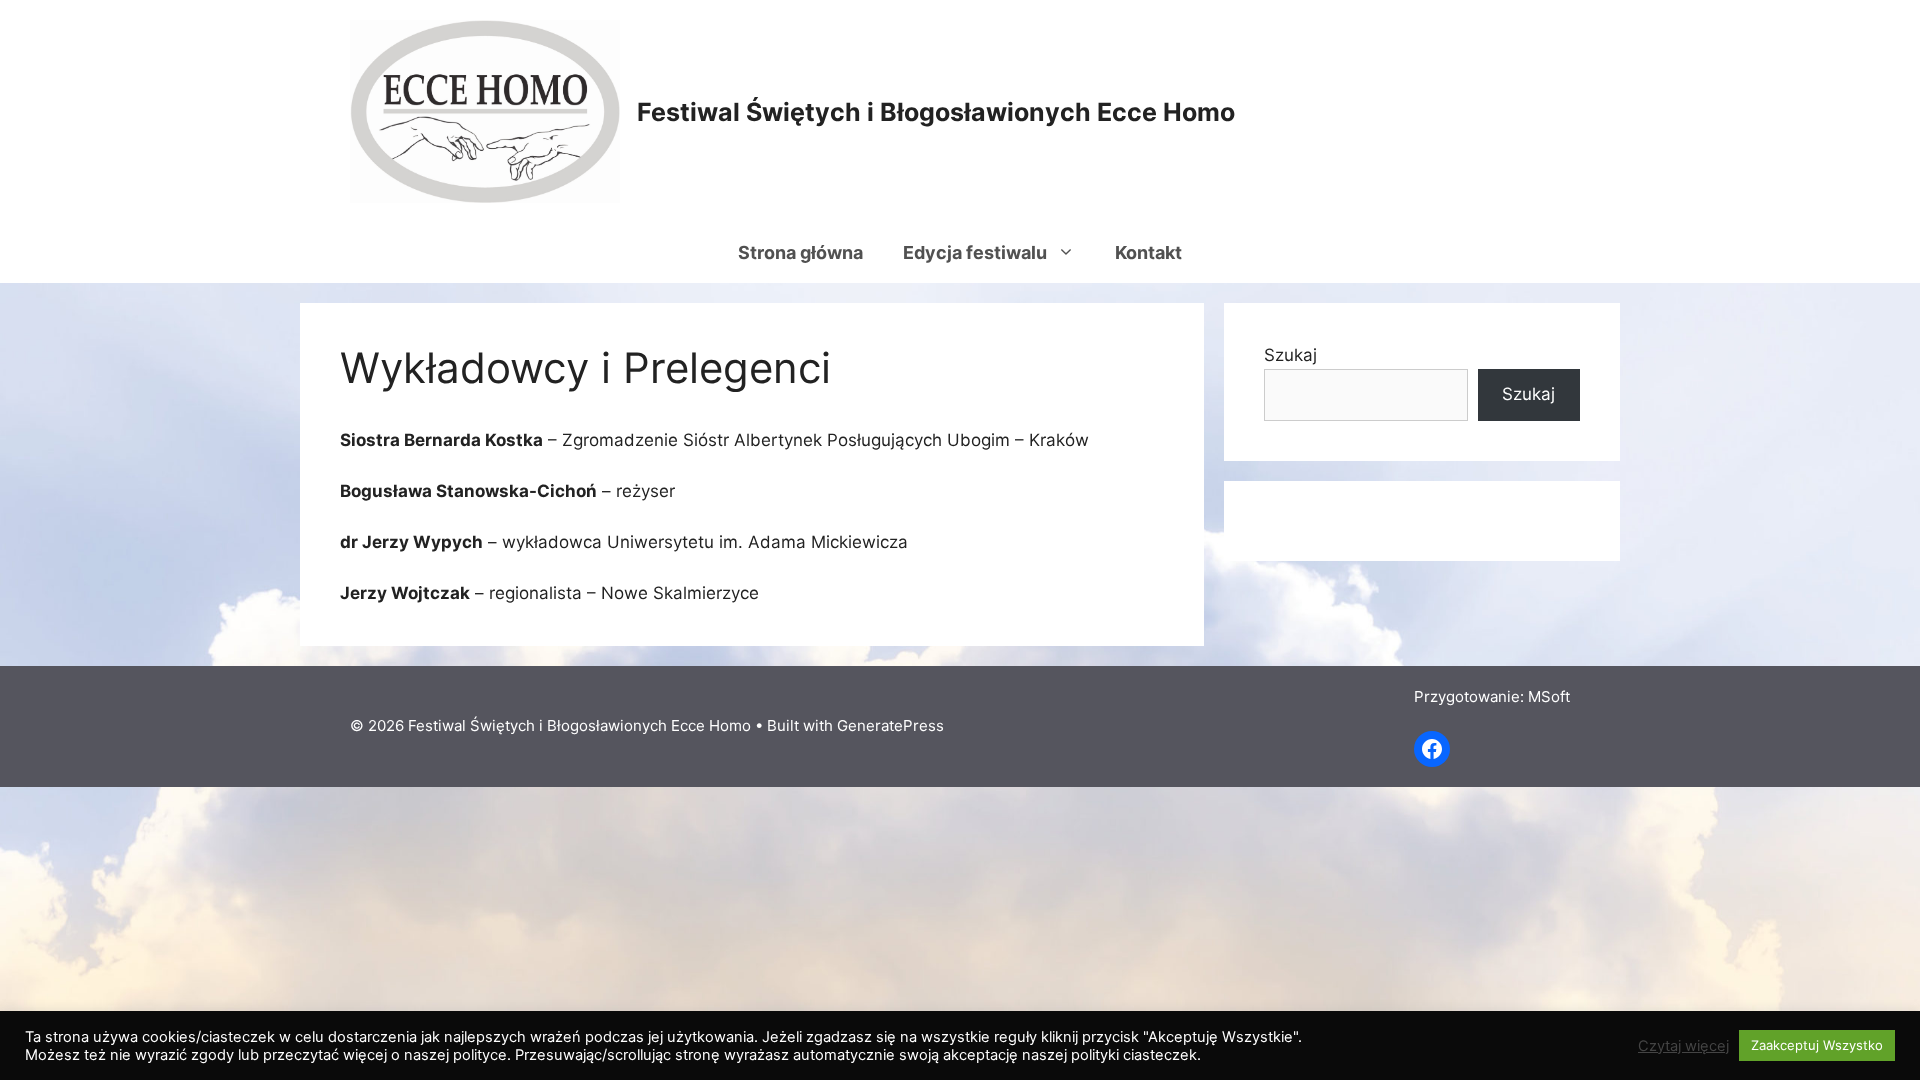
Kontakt (1148, 252)
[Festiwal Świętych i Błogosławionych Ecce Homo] (485, 110)
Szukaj (1290, 355)
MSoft (1549, 696)
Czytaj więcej (1683, 1046)
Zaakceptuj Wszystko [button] (1817, 1045)
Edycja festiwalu (975, 252)
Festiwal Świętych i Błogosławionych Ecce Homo (936, 112)
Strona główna (800, 252)
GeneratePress (890, 725)
